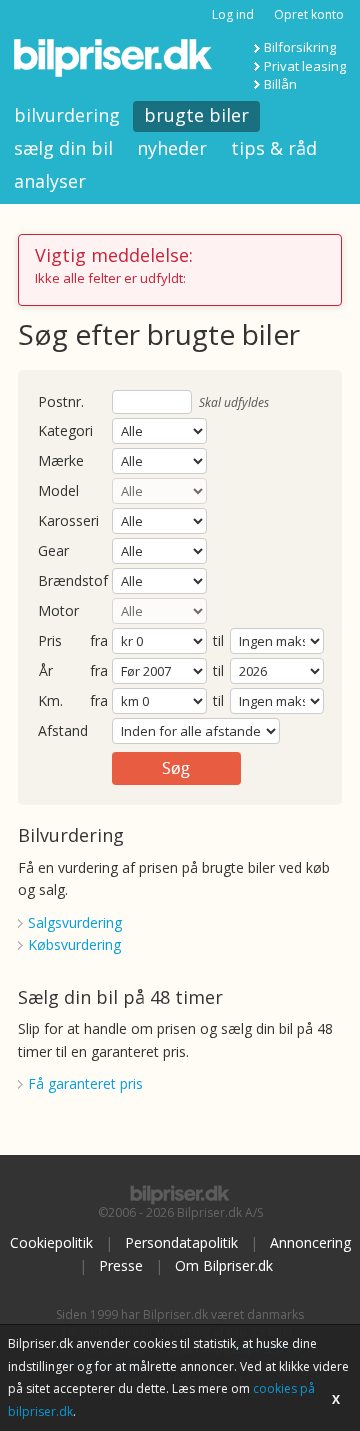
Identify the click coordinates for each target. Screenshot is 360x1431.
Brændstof (73, 581)
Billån (280, 84)
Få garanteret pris (85, 1083)
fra (99, 641)
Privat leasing (305, 66)
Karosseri (68, 521)
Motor (58, 611)
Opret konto (309, 14)
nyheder (172, 148)
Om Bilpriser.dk (224, 1265)
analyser (50, 181)
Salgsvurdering (75, 922)
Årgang (45, 671)
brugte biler (196, 115)
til (218, 640)
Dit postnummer (61, 402)
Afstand (63, 731)
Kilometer (50, 701)
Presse (121, 1265)
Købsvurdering (74, 944)
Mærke (61, 461)
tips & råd (274, 148)
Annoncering (310, 1242)
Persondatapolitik (181, 1242)
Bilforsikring (300, 47)
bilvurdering (67, 115)
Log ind (233, 14)
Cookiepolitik (51, 1242)
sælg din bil (63, 148)
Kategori (65, 431)
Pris (50, 641)
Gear (53, 551)
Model (58, 491)
